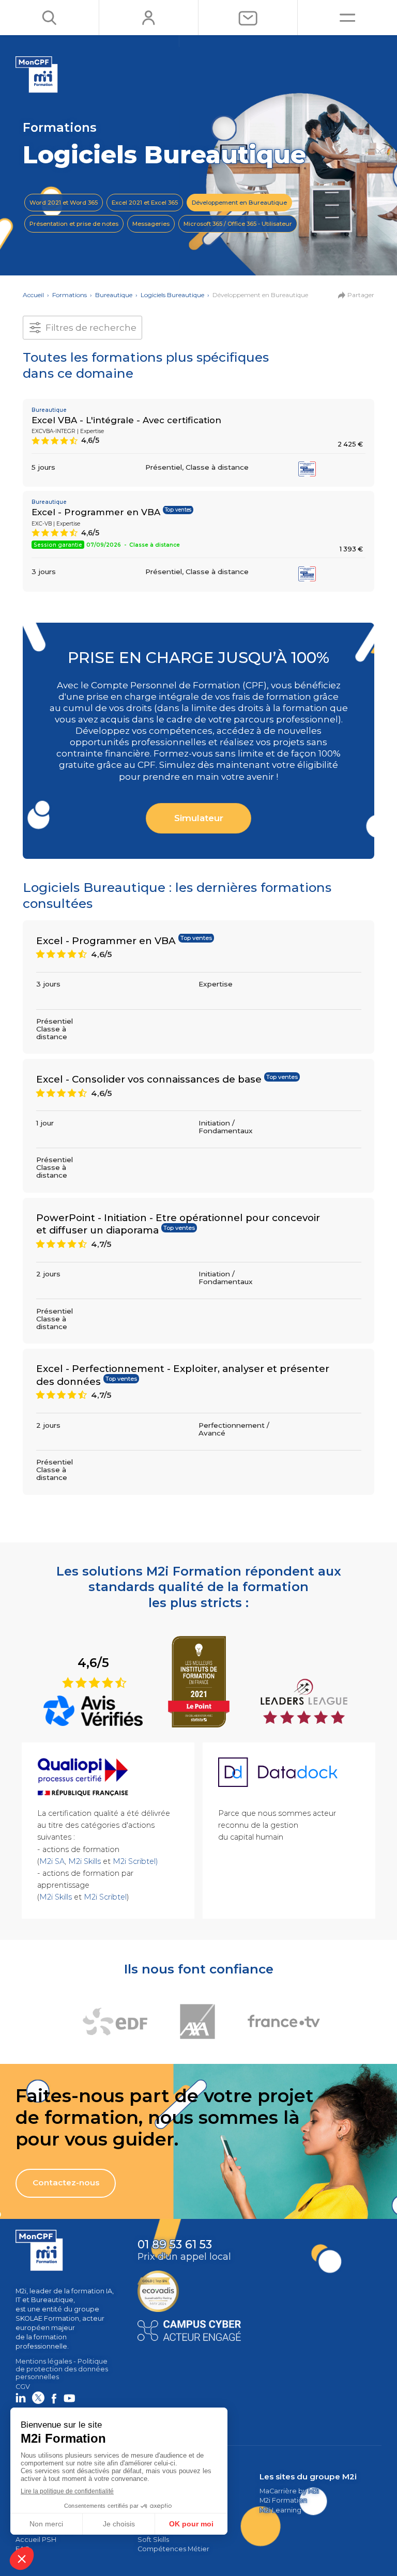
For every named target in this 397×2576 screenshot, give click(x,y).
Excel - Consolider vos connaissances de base (149, 1079)
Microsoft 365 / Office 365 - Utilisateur (238, 224)
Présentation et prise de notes (74, 224)
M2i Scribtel (105, 1897)
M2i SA (52, 1861)
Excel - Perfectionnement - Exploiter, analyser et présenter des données (183, 1375)
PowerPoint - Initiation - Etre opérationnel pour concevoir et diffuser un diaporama (178, 1224)
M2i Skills (85, 1861)
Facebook (54, 2398)
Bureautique (114, 295)
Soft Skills (153, 2540)
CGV (23, 2387)
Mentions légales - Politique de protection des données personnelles (62, 2369)
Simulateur (199, 818)
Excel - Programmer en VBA (96, 512)
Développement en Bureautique (239, 203)
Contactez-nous (66, 2182)
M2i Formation (283, 2500)
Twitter (38, 2398)
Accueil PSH (36, 2540)
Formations (70, 295)
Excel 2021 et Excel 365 (145, 203)
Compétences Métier (173, 2549)
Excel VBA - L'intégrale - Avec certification (126, 420)
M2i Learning (280, 2510)
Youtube (69, 2398)
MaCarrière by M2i (289, 2491)
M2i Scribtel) (135, 1861)
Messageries (151, 224)
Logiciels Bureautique (172, 295)
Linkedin (21, 2398)
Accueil (33, 295)
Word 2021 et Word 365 (64, 203)
